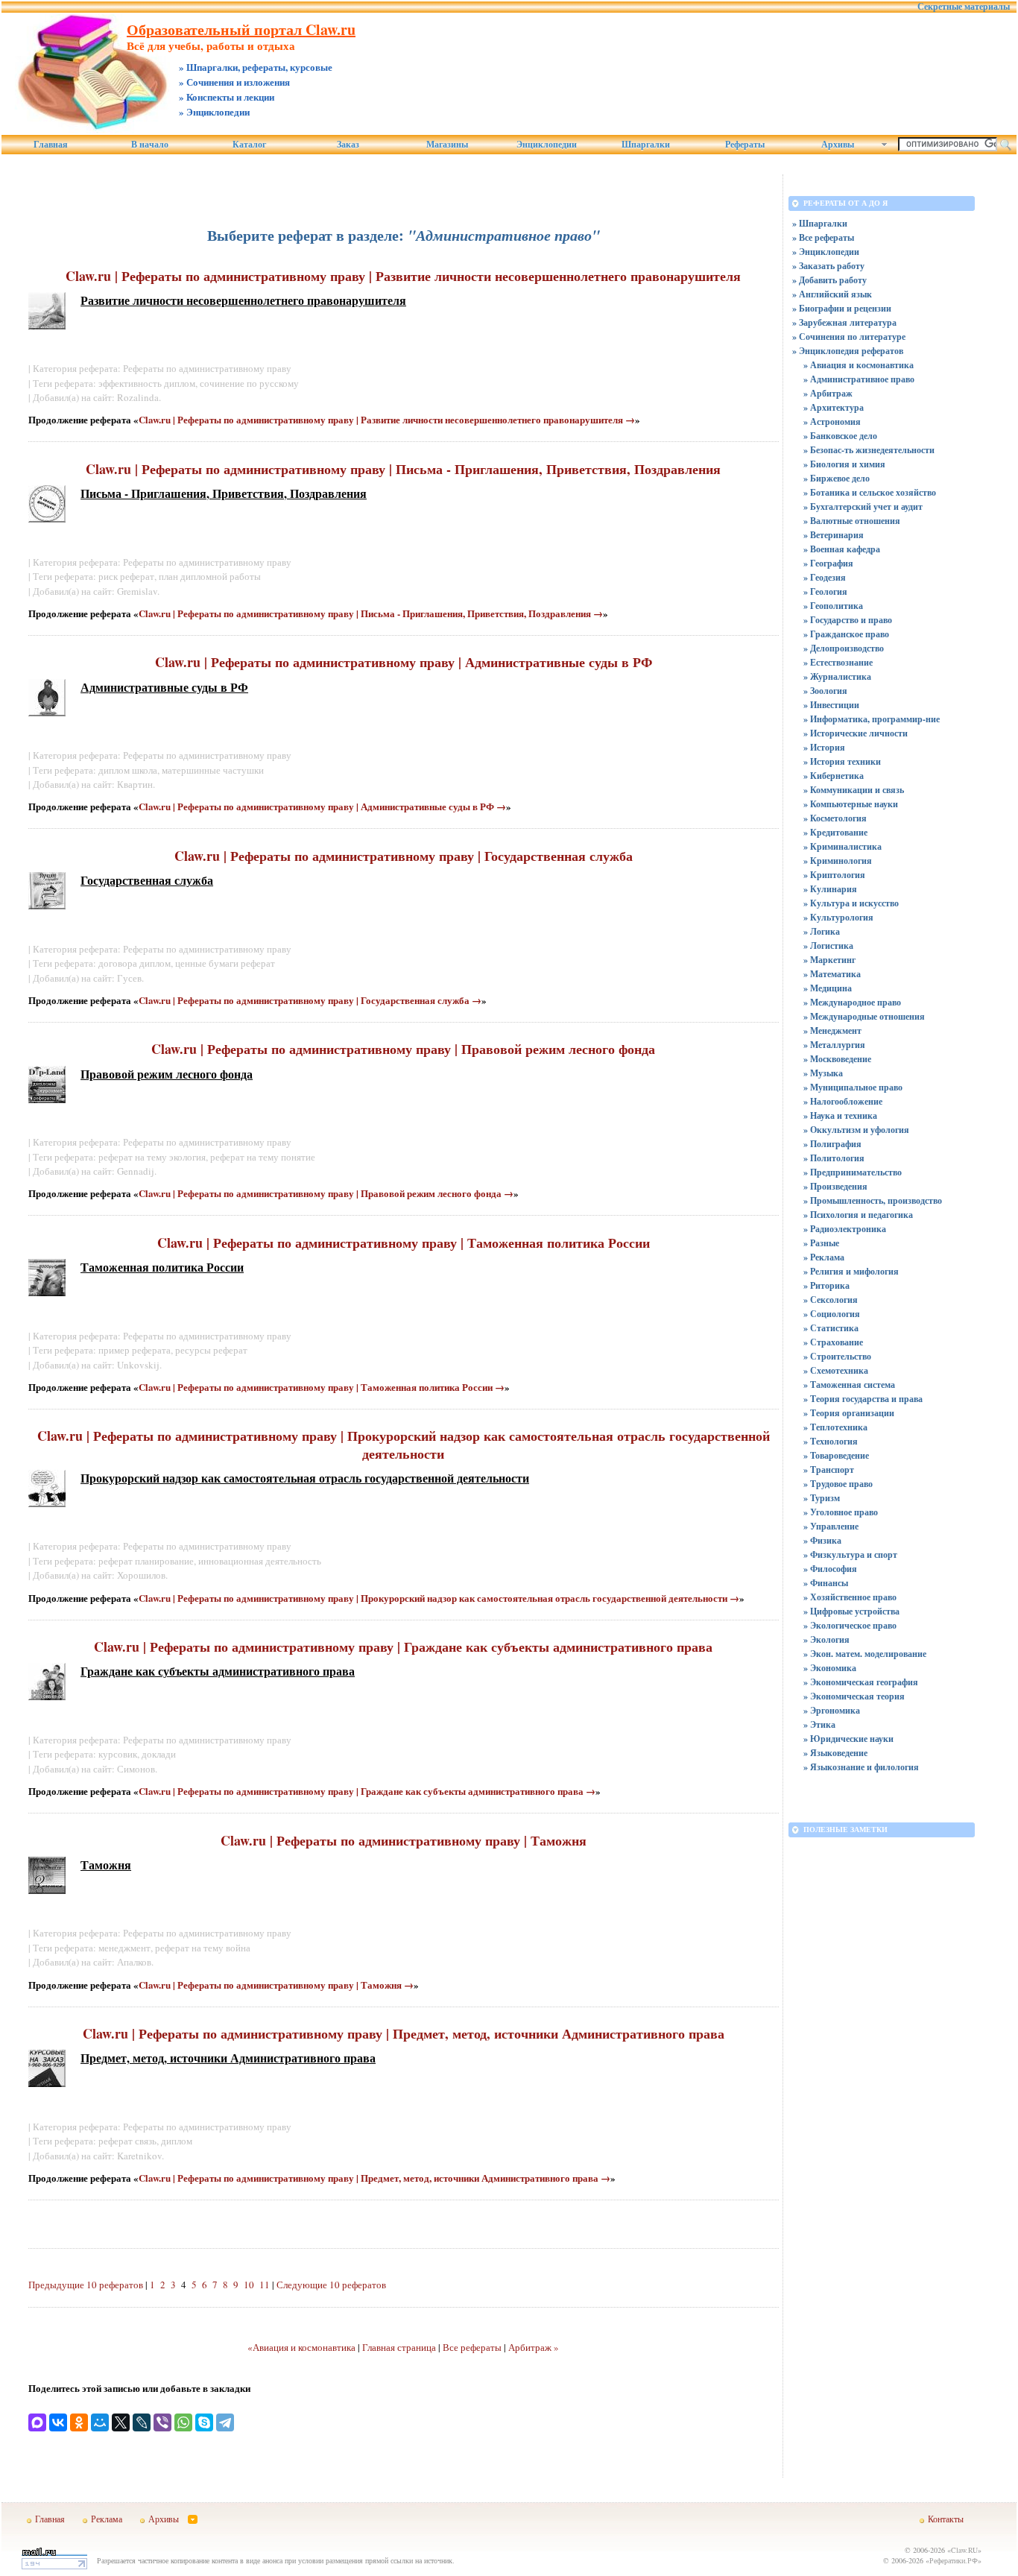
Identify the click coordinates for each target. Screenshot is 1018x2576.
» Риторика (826, 1285)
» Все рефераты (823, 237)
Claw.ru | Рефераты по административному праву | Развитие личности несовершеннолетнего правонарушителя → (387, 419)
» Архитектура (834, 407)
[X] (121, 2422)
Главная (51, 145)
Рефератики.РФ (954, 2560)
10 (249, 2285)
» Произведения (835, 1186)
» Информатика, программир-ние (872, 719)
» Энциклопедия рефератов (848, 351)
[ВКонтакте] (58, 2422)
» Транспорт (829, 1469)
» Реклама (824, 1257)
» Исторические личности (856, 733)
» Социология (832, 1314)
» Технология (831, 1441)
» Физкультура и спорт (850, 1554)
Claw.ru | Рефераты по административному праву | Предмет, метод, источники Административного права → (374, 2178)
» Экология (826, 1639)
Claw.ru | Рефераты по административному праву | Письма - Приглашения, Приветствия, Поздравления (403, 469)
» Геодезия (825, 577)
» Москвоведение (837, 1059)
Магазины (447, 145)
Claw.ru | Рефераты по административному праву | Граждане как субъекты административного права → (367, 1791)
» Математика (832, 974)
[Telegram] (225, 2422)
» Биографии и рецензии (842, 308)
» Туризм (822, 1498)
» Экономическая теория (854, 1696)
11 (265, 2285)
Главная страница (399, 2347)
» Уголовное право (841, 1512)
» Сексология (831, 1300)
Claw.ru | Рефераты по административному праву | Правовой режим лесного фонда (403, 1049)
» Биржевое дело (837, 478)
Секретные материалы (964, 7)
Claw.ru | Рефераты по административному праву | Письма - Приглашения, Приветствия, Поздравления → (371, 613)
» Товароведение (836, 1455)
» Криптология (834, 875)
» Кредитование (835, 832)
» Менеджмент (832, 1030)
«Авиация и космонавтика (301, 2347)
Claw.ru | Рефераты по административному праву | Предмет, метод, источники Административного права (404, 2033)
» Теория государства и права (863, 1399)
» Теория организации (849, 1413)
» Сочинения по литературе (849, 337)
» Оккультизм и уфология (856, 1130)
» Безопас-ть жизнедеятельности (869, 450)
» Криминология (838, 861)
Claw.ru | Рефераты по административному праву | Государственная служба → (310, 1000)
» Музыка (823, 1073)
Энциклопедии (547, 145)
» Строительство (837, 1356)
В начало (150, 145)
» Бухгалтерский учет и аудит (863, 506)
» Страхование (833, 1342)
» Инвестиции (831, 705)
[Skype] (204, 2422)
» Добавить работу (829, 280)
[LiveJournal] (142, 2422)
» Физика (822, 1540)
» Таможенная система (849, 1385)
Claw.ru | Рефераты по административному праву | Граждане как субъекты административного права (403, 1647)
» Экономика (830, 1668)
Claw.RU (964, 2550)
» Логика (822, 931)
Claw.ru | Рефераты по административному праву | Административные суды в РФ (404, 662)
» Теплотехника (835, 1427)
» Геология (825, 591)
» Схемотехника (836, 1370)
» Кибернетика (834, 776)
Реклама (107, 2519)
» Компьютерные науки (851, 804)
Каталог (249, 145)
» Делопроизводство (844, 648)
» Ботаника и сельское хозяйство (870, 492)
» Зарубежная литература (844, 322)
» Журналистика (837, 676)
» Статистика (831, 1328)
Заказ (348, 145)
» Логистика (828, 946)
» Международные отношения (864, 1016)
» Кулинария (830, 889)
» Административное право (859, 379)
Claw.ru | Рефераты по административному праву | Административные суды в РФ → (322, 806)
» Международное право (852, 1002)
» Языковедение (835, 1753)
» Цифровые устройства (851, 1611)
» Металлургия (834, 1045)
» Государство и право (848, 620)
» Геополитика (833, 606)
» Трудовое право (838, 1484)
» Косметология (835, 818)
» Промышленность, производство (873, 1200)
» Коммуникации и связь (854, 790)
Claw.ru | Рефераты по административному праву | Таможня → (276, 1985)
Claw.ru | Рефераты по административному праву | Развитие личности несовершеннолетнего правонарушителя (403, 276)
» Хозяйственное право (850, 1597)
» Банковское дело (840, 436)
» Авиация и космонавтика (859, 365)
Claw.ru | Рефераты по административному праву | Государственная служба (404, 856)
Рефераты (745, 145)
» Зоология (825, 691)
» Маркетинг (829, 960)
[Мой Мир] (100, 2422)
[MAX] (37, 2422)
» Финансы (826, 1583)
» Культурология (838, 917)
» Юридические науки (848, 1739)
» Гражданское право (846, 634)
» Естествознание (838, 662)
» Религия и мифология (851, 1271)
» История (824, 747)
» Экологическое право (850, 1625)
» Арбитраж (828, 393)
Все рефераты (472, 2347)
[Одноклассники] (79, 2422)
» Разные (821, 1243)
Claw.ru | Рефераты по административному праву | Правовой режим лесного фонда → (326, 1193)
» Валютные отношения (852, 521)
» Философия (830, 1569)
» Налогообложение (843, 1101)
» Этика (819, 1724)
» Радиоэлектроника (845, 1229)
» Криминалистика (842, 846)
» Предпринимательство (853, 1172)
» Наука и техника (840, 1115)
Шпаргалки (646, 145)
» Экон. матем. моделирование (865, 1654)
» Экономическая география (861, 1682)
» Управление (831, 1526)
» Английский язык (832, 294)
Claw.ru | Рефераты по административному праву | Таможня (404, 1840)
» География (828, 563)
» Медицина (828, 988)
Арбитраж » (534, 2347)
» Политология (834, 1158)
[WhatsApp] (183, 2422)
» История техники (842, 761)
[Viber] (162, 2422)
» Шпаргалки (820, 223)
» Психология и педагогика (858, 1215)
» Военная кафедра (842, 549)
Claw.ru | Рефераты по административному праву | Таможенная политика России (404, 1243)
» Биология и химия (844, 464)
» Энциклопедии (826, 252)
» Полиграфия (832, 1144)
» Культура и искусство (851, 903)
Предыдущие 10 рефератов (86, 2285)
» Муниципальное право (853, 1087)
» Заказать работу (828, 266)
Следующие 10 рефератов (331, 2285)
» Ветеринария (834, 535)
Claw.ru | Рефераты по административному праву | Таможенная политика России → (322, 1387)
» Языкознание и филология (861, 1767)
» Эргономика (832, 1710)
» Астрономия (832, 422)
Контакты (946, 2519)
